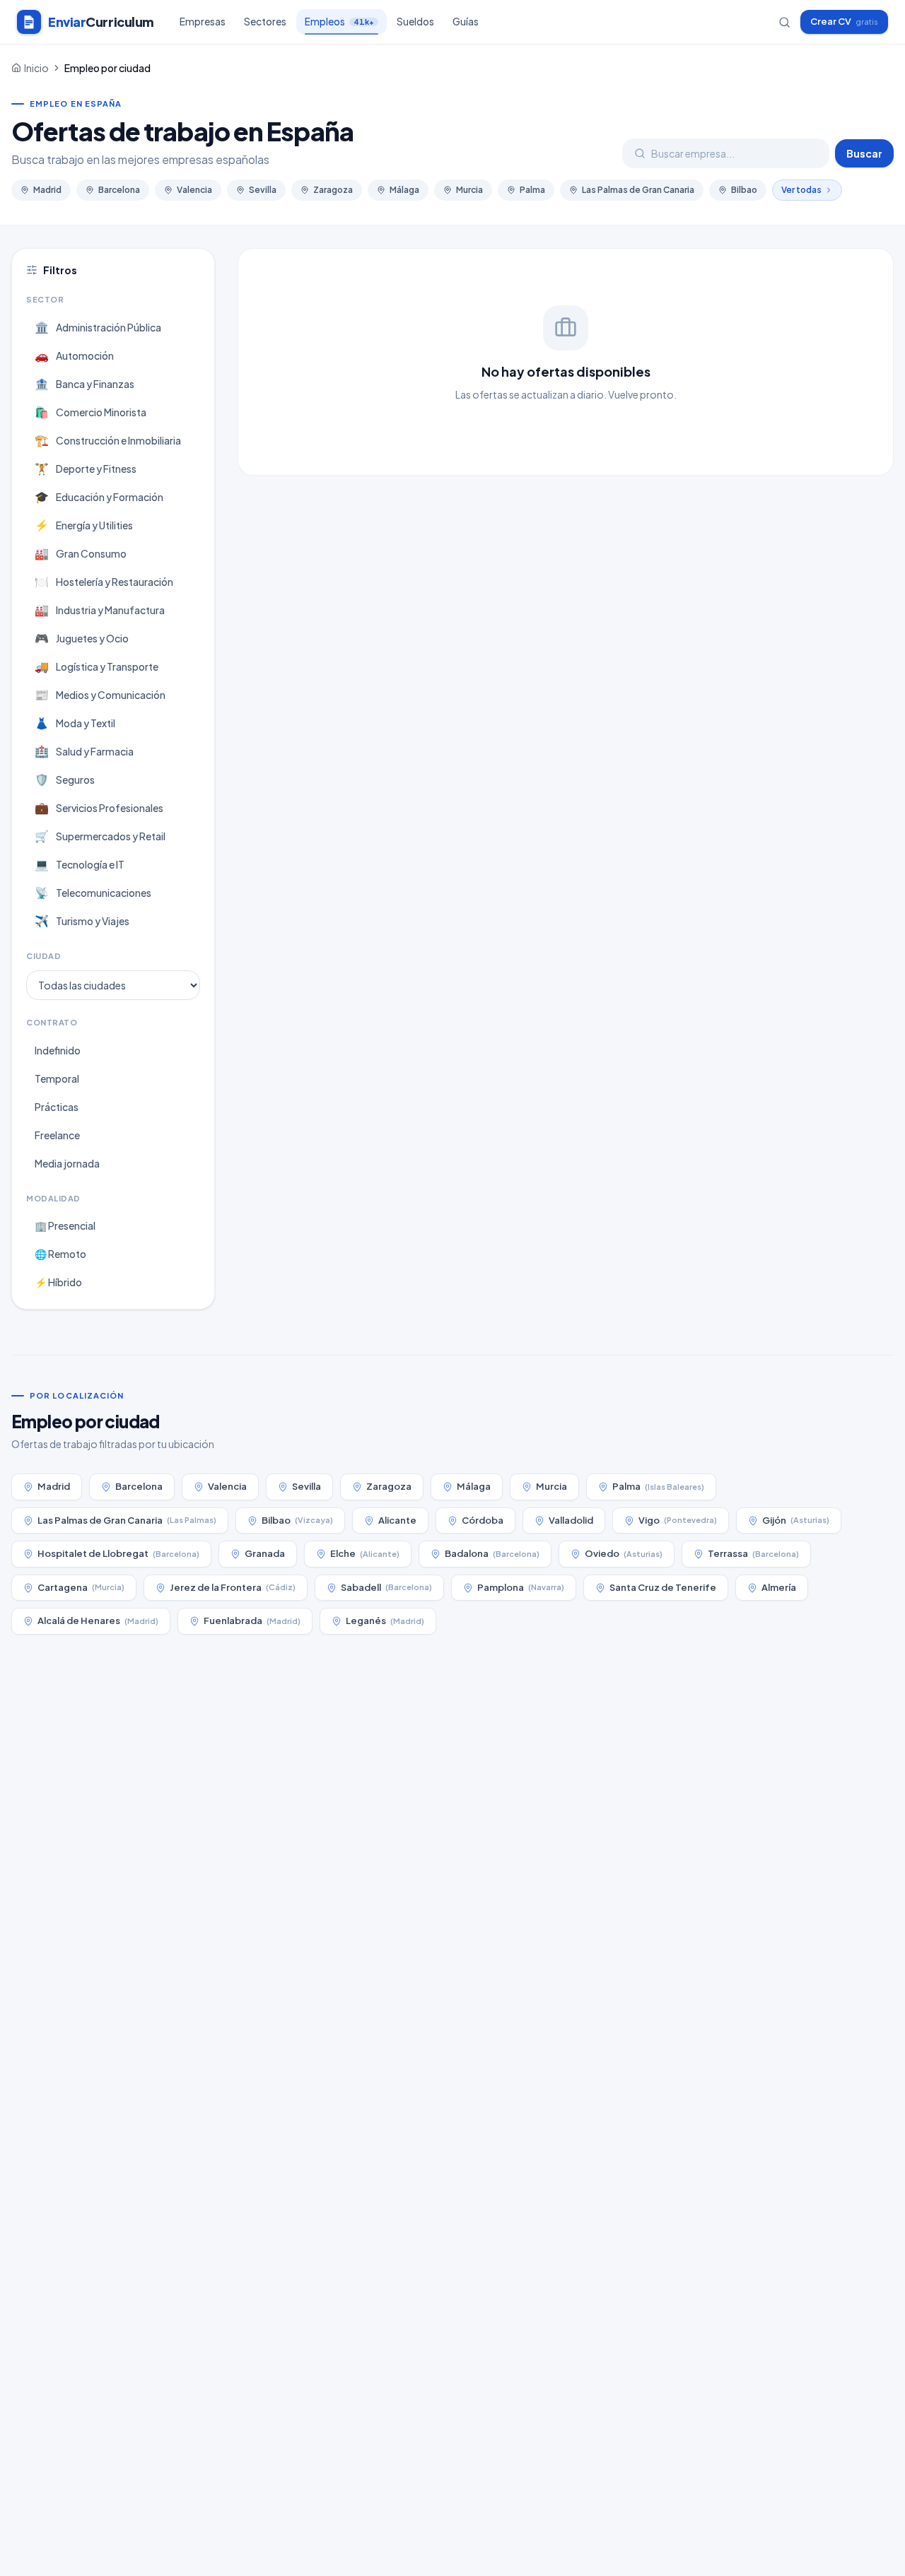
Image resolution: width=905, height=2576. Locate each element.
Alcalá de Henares (98, 1621)
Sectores (265, 22)
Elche (365, 1553)
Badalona (492, 1553)
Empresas (203, 22)
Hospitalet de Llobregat (118, 1553)
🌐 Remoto (60, 1254)
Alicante (397, 1520)
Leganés (385, 1621)
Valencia (194, 190)
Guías (466, 22)
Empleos (339, 22)
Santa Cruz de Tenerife (663, 1587)
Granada (265, 1553)
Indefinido (58, 1050)
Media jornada (67, 1163)
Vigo (678, 1520)
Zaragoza (333, 190)
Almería (779, 1587)
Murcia (469, 190)
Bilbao (744, 190)
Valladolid (571, 1520)
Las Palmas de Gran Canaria (638, 190)
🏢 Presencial (65, 1225)
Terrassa (753, 1553)
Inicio (36, 68)
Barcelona (119, 190)
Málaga (404, 190)
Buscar (864, 153)
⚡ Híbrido (58, 1282)
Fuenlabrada (252, 1621)
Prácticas (57, 1107)
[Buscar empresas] (784, 22)
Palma (532, 190)
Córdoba (483, 1520)
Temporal (57, 1078)
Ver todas (801, 190)
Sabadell (386, 1587)
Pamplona (521, 1587)
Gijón (796, 1520)
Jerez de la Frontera (233, 1587)
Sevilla (263, 190)
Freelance (57, 1135)
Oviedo (624, 1553)
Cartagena (81, 1587)
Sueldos (415, 22)
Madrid (47, 190)
